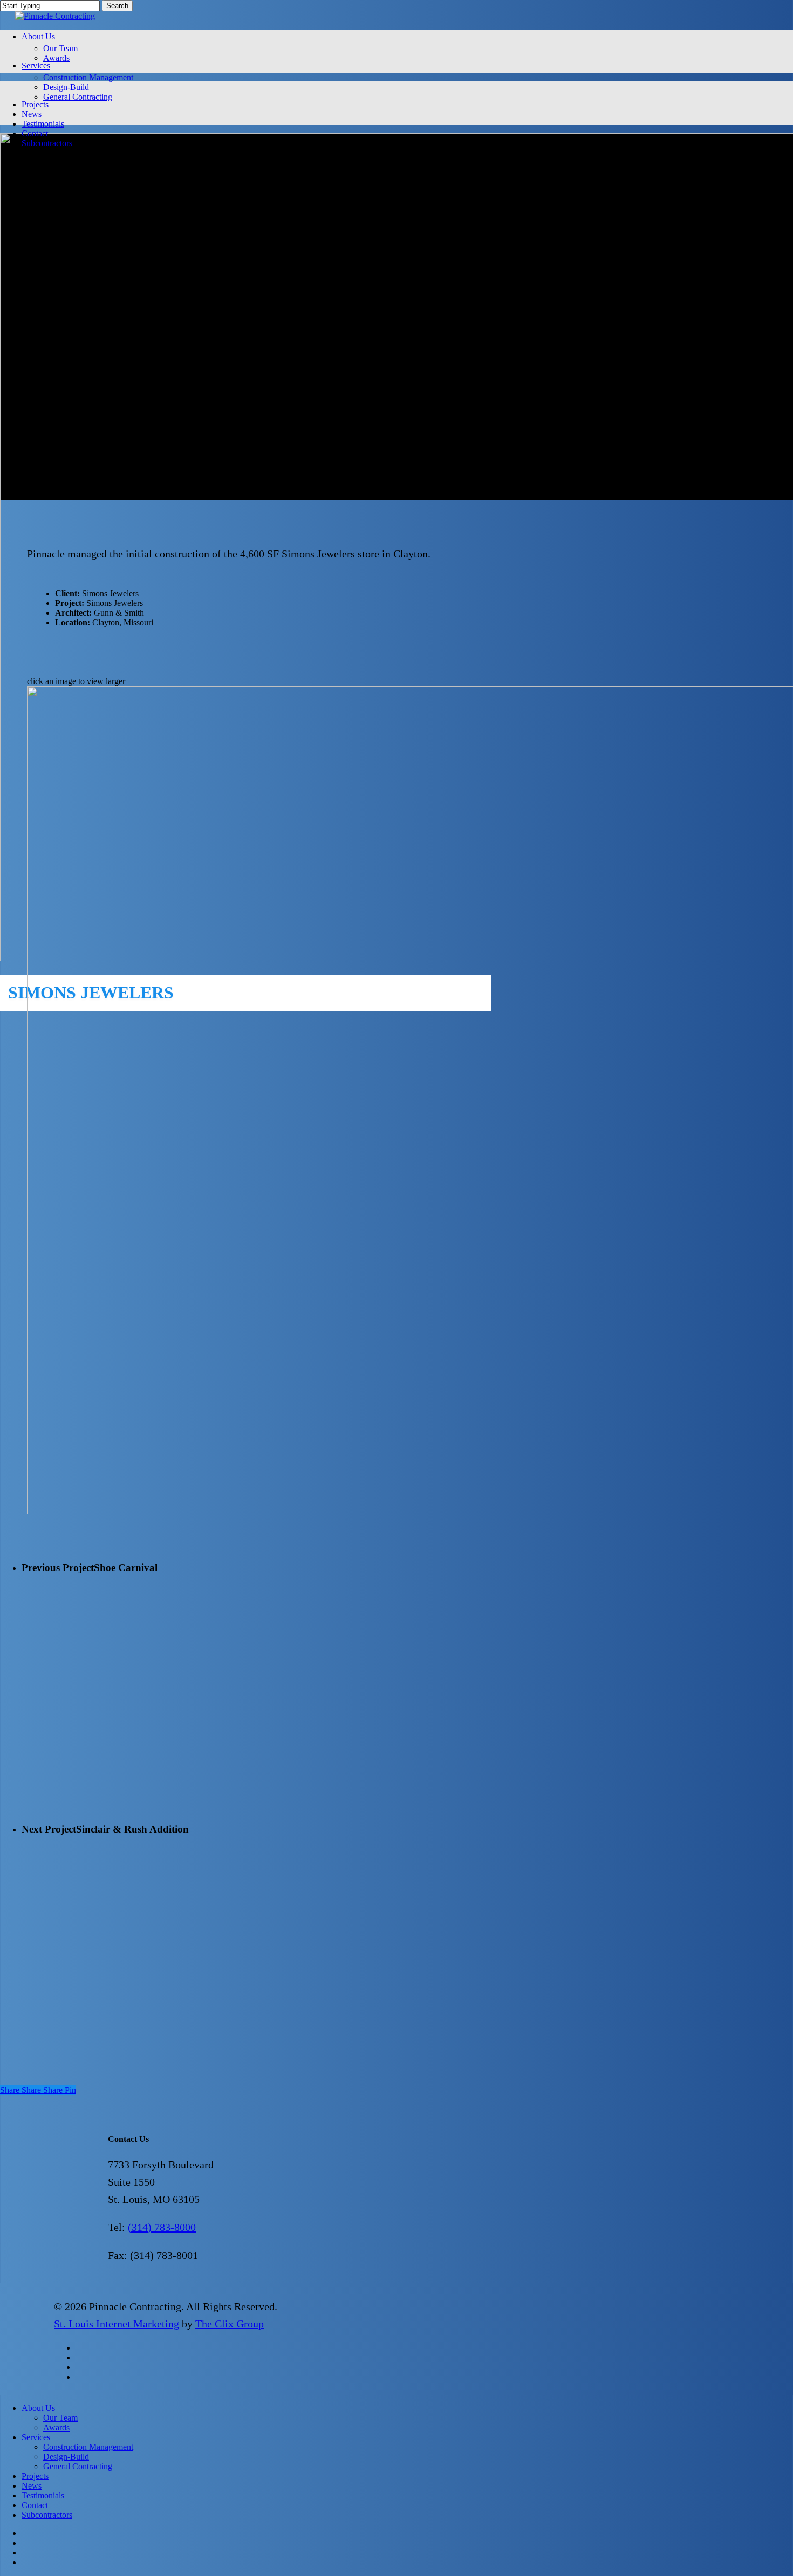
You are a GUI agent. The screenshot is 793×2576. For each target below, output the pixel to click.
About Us (38, 2408)
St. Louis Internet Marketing (117, 2324)
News (32, 2486)
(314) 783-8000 (162, 2227)
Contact (35, 2505)
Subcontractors (47, 2515)
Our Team (60, 2418)
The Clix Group (230, 2324)
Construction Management (88, 2447)
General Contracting (78, 2466)
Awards (56, 2427)
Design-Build (66, 2457)
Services (36, 2437)
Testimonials (43, 2495)
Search (117, 6)
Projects (35, 2476)
